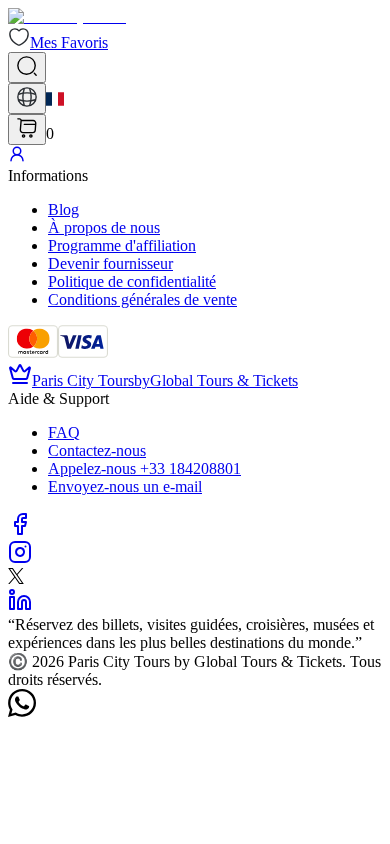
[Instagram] (20, 558)
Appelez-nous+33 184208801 (144, 468)
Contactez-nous (97, 450)
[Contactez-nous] (22, 711)
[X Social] (16, 578)
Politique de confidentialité (132, 281)
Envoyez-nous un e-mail (125, 486)
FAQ (64, 432)
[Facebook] (20, 530)
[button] (58, 42)
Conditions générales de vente (142, 299)
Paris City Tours (83, 380)
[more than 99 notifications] (27, 129)
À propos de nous (104, 227)
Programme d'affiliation (122, 245)
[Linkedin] (20, 606)
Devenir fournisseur (110, 263)
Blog (63, 209)
